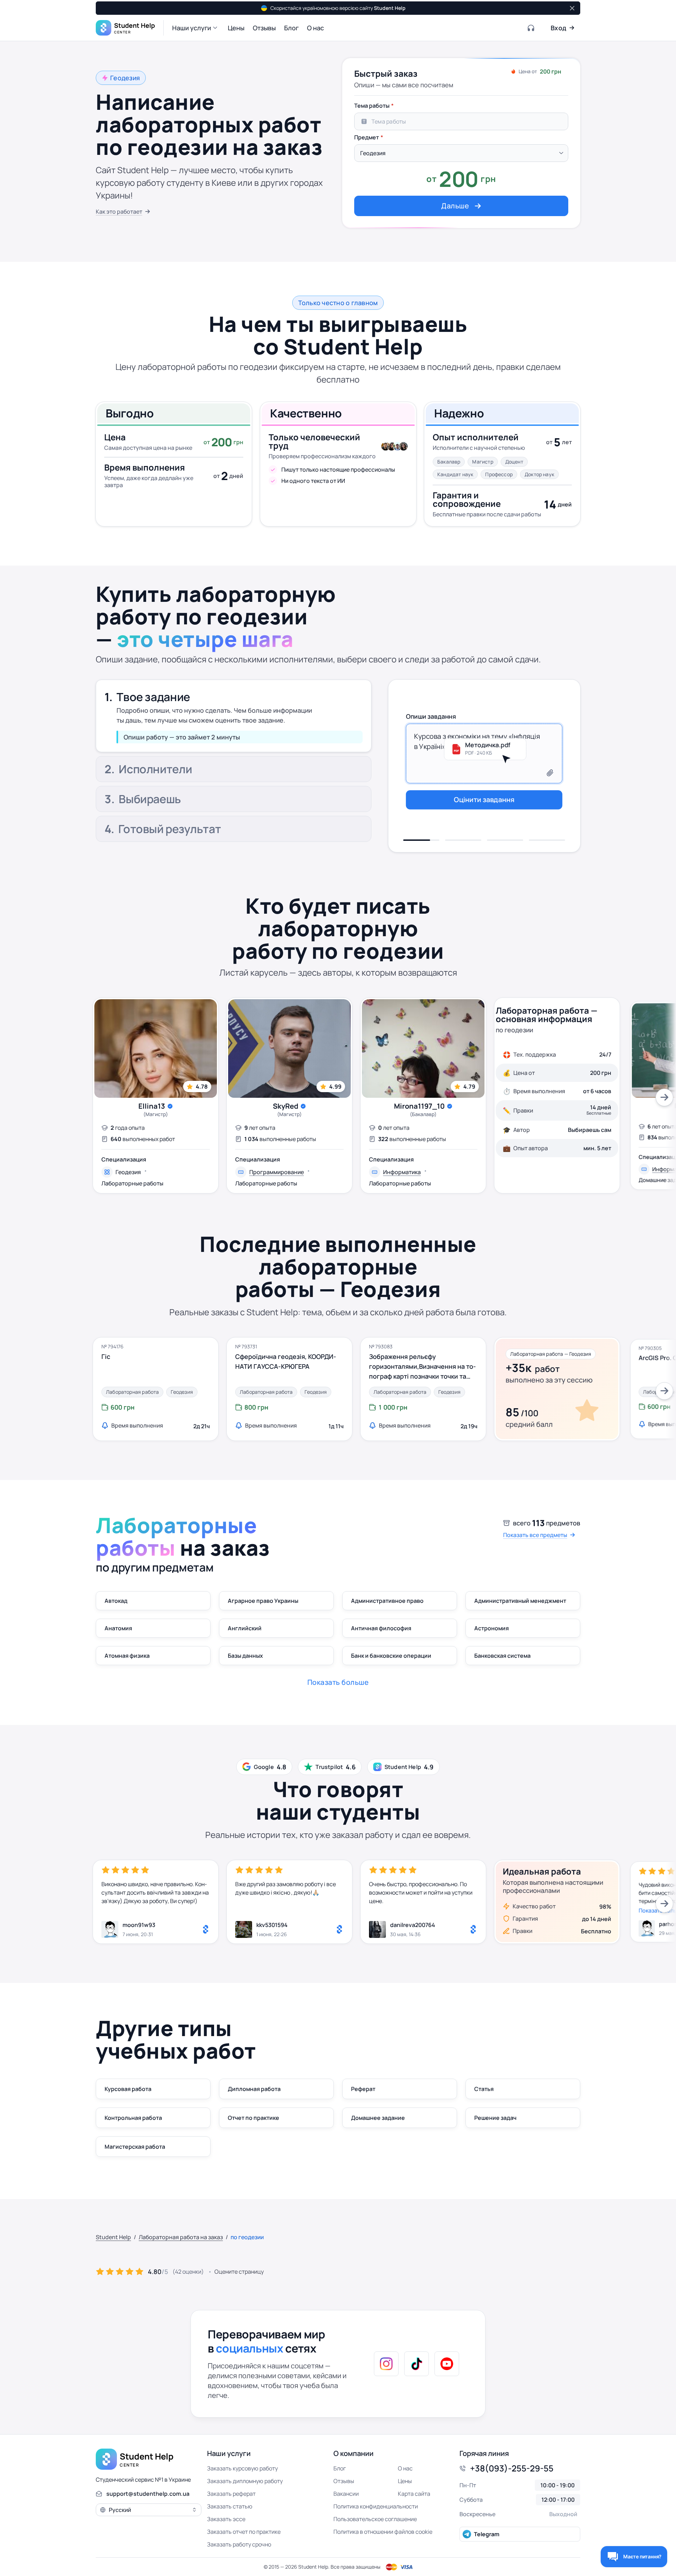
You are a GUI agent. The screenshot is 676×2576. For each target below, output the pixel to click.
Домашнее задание (378, 2118)
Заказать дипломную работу (245, 2481)
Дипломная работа (254, 2089)
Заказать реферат (231, 2494)
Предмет (367, 137)
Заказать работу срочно (239, 2544)
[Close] (571, 8)
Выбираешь (150, 800)
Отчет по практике (254, 2118)
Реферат (363, 2089)
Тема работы (372, 106)
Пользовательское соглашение (375, 2519)
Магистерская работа (135, 2147)
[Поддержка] (531, 28)
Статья (484, 2089)
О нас (405, 2468)
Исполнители (155, 727)
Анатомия (118, 1628)
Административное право (387, 1601)
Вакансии (346, 2494)
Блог (340, 2468)
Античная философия (381, 1628)
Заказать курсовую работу (242, 2468)
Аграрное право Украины (263, 1601)
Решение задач (495, 2118)
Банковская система (502, 1656)
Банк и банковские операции (391, 1656)
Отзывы (344, 2481)
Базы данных (245, 1656)
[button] (196, 28)
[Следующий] (664, 1097)
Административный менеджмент (520, 1601)
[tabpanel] (461, 157)
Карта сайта (414, 2494)
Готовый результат (170, 830)
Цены (405, 2481)
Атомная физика (127, 1656)
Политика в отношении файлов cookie (383, 2532)
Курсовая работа (128, 2089)
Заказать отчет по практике (244, 2532)
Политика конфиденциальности (376, 2506)
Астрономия (492, 1628)
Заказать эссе (226, 2519)
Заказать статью (230, 2506)
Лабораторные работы (132, 1183)
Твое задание (153, 693)
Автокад (116, 1601)
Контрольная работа (133, 2118)
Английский (245, 1628)
